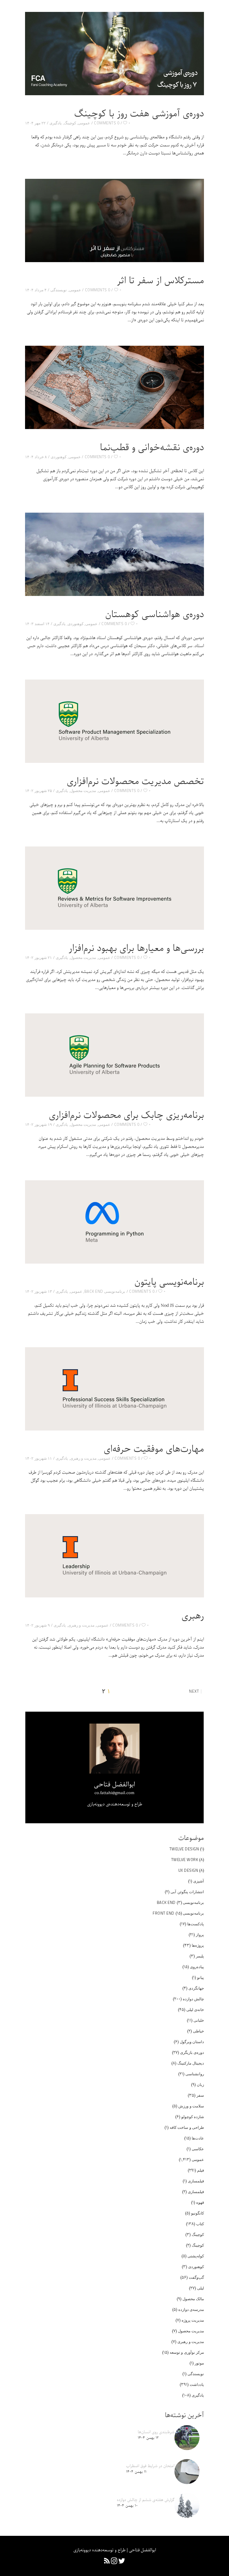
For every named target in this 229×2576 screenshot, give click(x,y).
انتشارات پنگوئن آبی (187, 1892)
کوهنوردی (59, 457)
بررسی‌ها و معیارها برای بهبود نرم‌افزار (136, 949)
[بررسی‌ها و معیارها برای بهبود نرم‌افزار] (114, 888)
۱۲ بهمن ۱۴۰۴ (148, 2438)
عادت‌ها (198, 2138)
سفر (200, 2095)
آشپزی (199, 1881)
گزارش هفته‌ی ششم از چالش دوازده (146, 2500)
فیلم (201, 2170)
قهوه (200, 2202)
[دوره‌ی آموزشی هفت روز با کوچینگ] (114, 54)
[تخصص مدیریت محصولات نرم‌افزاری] (114, 721)
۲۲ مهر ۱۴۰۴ (35, 123)
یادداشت (197, 2384)
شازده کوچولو (193, 2117)
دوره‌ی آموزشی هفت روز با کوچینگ (139, 114)
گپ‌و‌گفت (196, 2277)
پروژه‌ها (198, 1945)
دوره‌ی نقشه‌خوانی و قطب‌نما (152, 448)
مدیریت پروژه (193, 2320)
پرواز (200, 1935)
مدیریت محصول (83, 791)
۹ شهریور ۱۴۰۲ (37, 1625)
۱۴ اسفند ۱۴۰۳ (37, 624)
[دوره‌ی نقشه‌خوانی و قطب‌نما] (114, 387)
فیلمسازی (196, 2181)
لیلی (201, 2288)
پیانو (201, 1977)
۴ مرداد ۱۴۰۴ (36, 290)
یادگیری (56, 123)
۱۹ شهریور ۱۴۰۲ (38, 1124)
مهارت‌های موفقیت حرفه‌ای (154, 1449)
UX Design (188, 1870)
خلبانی (199, 2020)
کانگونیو (198, 2213)
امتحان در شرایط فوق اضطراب (150, 2466)
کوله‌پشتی (196, 2256)
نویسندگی (59, 290)
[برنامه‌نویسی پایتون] (114, 1222)
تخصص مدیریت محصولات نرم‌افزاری (135, 782)
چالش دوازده (194, 1999)
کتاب (200, 2224)
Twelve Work (185, 1860)
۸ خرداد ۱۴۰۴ (36, 457)
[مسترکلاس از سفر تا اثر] (114, 220)
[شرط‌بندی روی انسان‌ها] (187, 2438)
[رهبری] (114, 1556)
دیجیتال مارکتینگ (191, 2063)
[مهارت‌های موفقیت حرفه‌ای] (114, 1389)
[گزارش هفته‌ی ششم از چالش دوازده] (187, 2505)
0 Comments (107, 123)
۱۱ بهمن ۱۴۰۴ (136, 2472)
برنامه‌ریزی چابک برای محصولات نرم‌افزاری (126, 1115)
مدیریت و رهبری (83, 1458)
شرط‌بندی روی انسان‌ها (156, 2432)
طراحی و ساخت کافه (187, 2127)
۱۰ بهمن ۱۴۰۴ (127, 2506)
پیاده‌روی (197, 1967)
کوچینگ (70, 123)
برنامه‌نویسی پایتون (169, 1282)
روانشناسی (195, 2074)
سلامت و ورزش (191, 2106)
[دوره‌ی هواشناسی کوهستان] (114, 554)
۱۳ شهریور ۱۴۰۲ (38, 1291)
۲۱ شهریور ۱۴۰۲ (38, 957)
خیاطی (198, 2031)
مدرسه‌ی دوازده (191, 2309)
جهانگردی (196, 1988)
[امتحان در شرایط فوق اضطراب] (187, 2472)
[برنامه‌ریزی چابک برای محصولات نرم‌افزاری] (114, 1055)
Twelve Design (184, 1849)
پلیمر (200, 1956)
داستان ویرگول (192, 2042)
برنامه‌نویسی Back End (105, 1291)
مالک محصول (193, 2299)
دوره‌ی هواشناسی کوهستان (155, 615)
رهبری (193, 1616)
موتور (199, 2363)
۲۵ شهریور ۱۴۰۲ (38, 791)
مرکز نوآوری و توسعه (187, 2352)
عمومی (84, 123)
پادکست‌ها (196, 1924)
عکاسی (198, 2149)
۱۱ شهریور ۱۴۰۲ (38, 1458)
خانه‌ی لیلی (195, 2010)
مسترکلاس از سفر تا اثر (160, 281)
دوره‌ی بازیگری (192, 2052)
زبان (200, 2084)
